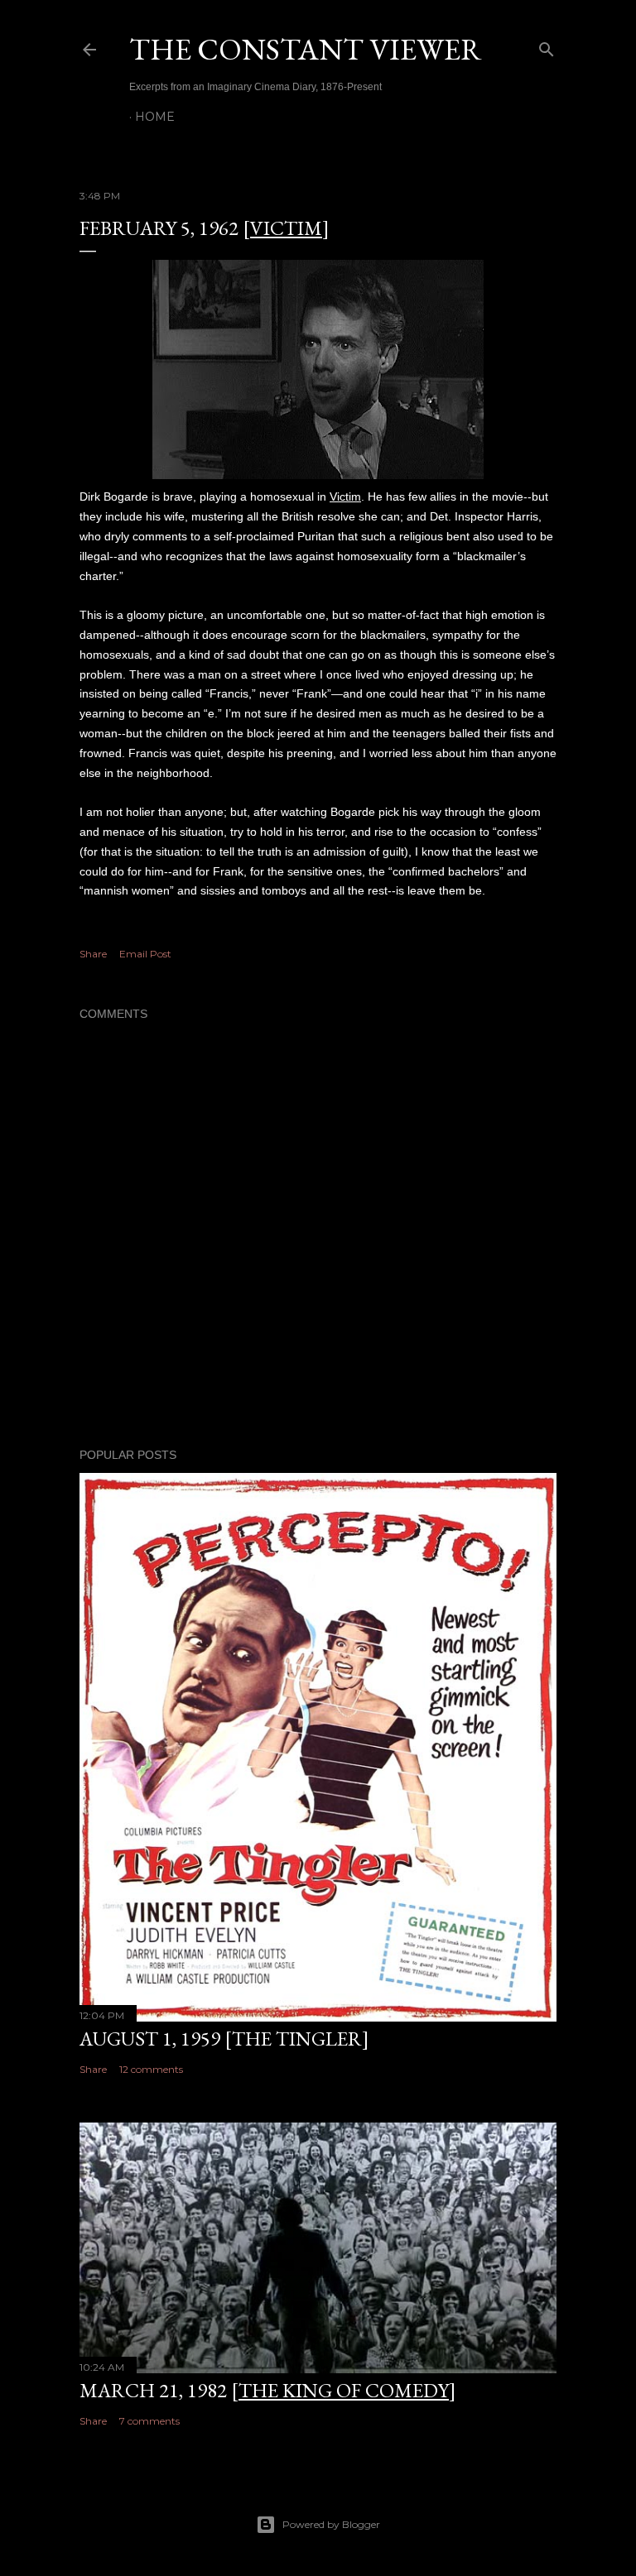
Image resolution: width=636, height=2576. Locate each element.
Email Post (145, 954)
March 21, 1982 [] (268, 2390)
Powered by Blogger (331, 2524)
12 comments (151, 2069)
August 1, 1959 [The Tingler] (224, 2039)
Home (155, 117)
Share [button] (93, 954)
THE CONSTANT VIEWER (306, 49)
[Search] (547, 46)
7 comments (149, 2421)
